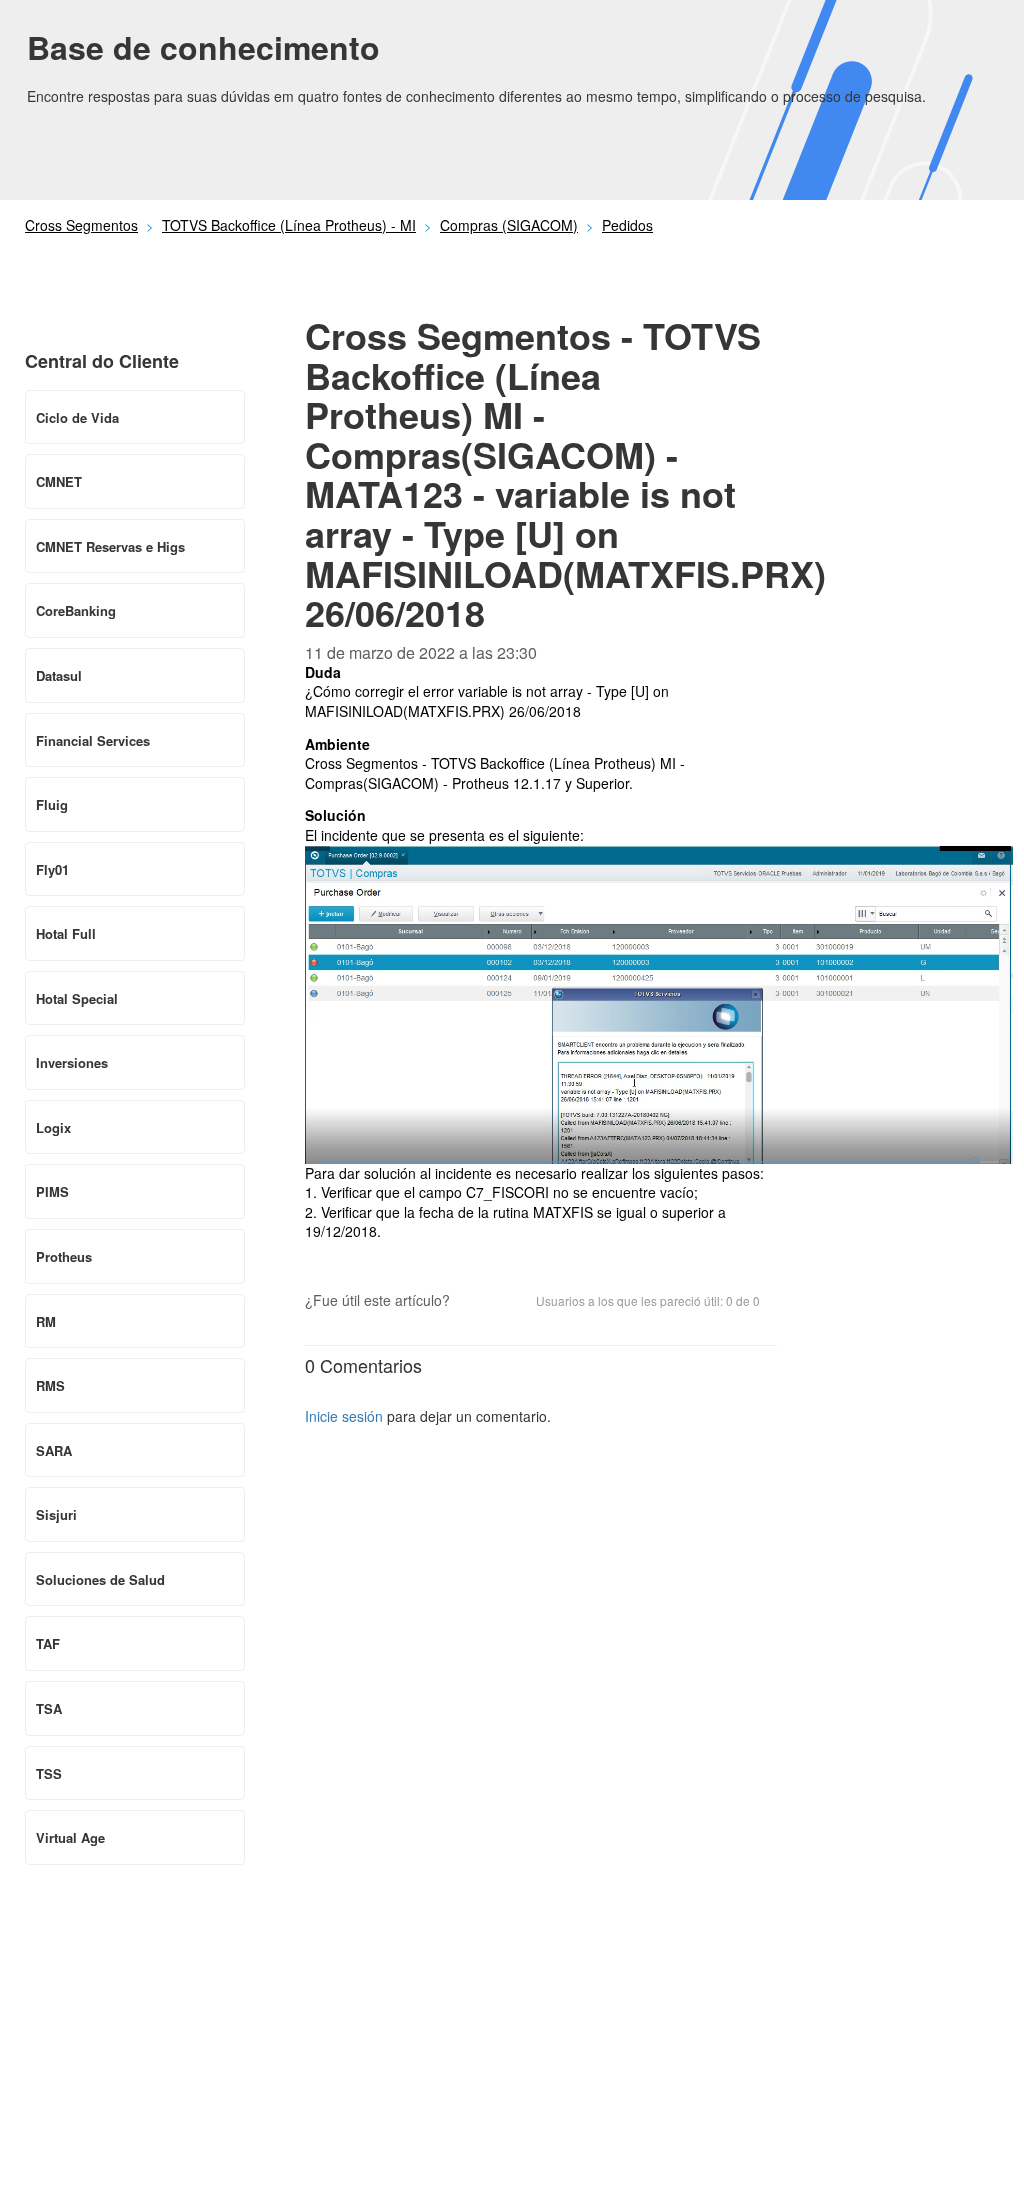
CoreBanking (76, 610)
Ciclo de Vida (77, 417)
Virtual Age (70, 1837)
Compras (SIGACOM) (509, 225)
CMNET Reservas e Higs (110, 546)
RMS (50, 1385)
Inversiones (72, 1062)
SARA (54, 1450)
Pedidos (627, 225)
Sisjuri (56, 1514)
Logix (53, 1127)
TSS (49, 1773)
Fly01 (52, 869)
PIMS (52, 1191)
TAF (48, 1643)
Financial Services (93, 740)
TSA (49, 1708)
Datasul (59, 675)
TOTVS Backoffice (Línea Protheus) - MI (289, 225)
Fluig (52, 804)
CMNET (59, 481)
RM (46, 1321)
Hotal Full (66, 933)
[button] (475, 1302)
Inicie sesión (344, 1416)
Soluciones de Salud (100, 1579)
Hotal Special (77, 998)
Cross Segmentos (81, 225)
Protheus (64, 1256)
